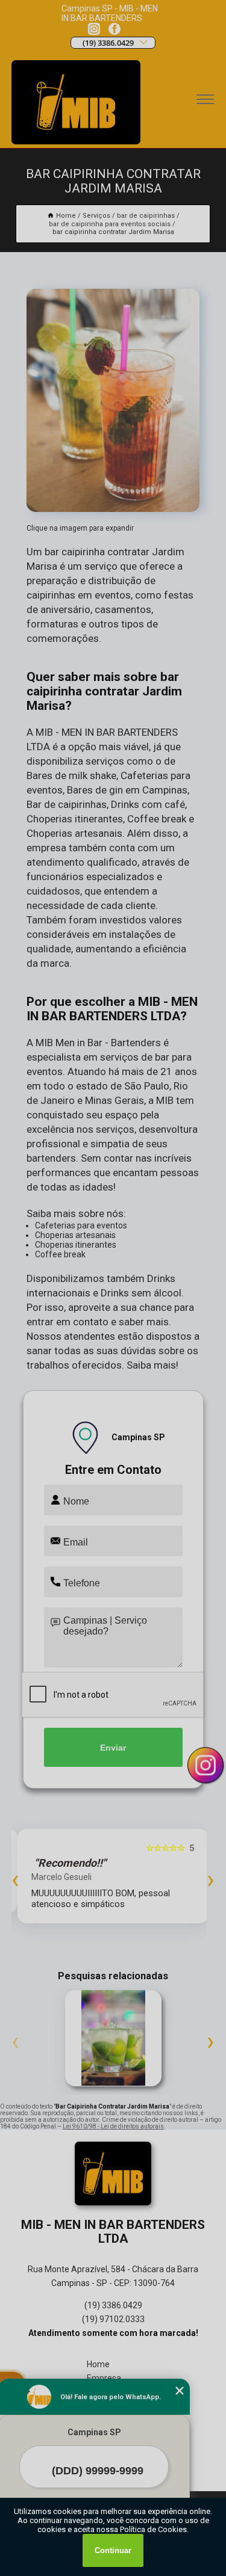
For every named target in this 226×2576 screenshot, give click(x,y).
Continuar (113, 2550)
